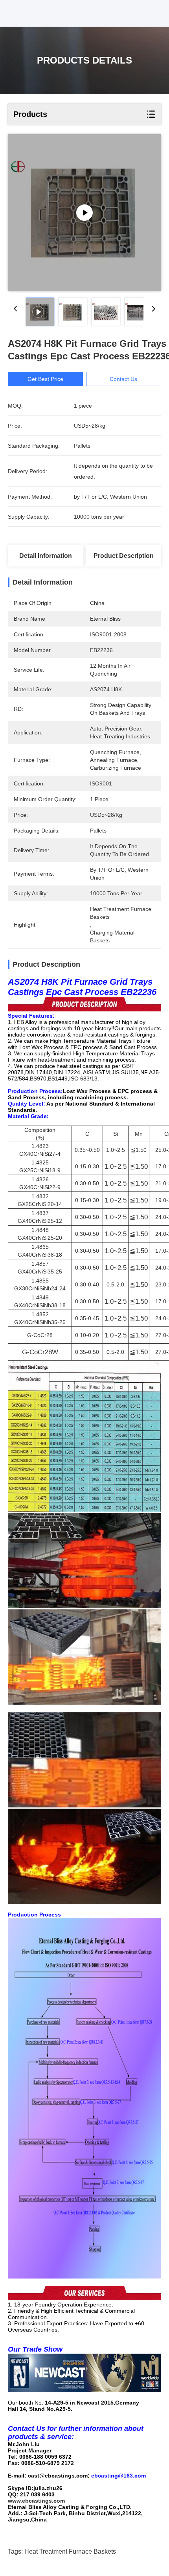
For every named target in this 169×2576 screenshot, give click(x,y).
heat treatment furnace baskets (70, 2551)
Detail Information (46, 556)
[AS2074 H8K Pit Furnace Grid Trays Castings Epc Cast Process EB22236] (84, 213)
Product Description (124, 556)
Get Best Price (45, 379)
